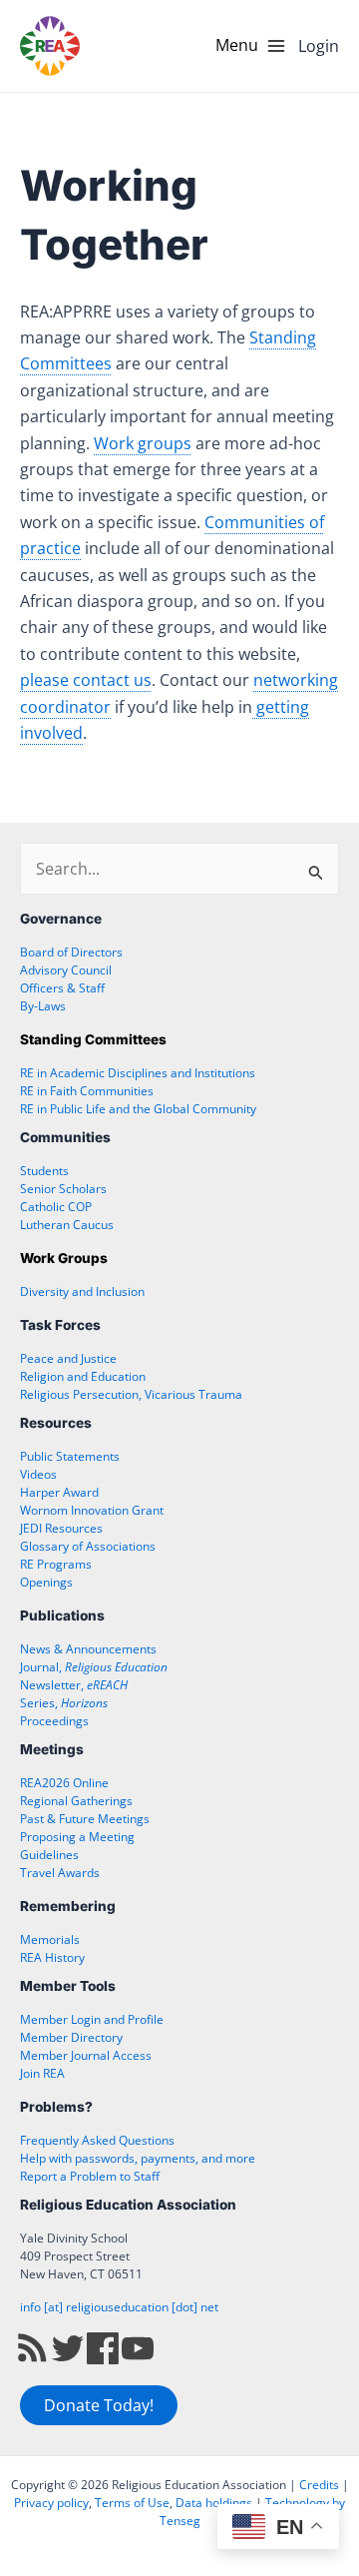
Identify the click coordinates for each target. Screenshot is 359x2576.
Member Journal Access (86, 2055)
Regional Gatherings (76, 1801)
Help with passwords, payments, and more (138, 2158)
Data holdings (214, 2503)
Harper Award (59, 1492)
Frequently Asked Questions (97, 2140)
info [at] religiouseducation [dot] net (119, 2307)
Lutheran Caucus (67, 1225)
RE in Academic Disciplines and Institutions (138, 1073)
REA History (52, 1957)
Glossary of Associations (88, 1546)
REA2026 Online (64, 1783)
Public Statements (70, 1456)
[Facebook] (103, 2348)
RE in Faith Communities (87, 1091)
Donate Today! (99, 2405)
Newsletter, (74, 1685)
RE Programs (56, 1564)
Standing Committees (93, 1039)
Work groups (143, 443)
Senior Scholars (63, 1189)
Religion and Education (83, 1376)
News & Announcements (88, 1649)
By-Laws (43, 1006)
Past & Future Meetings (85, 1819)
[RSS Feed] (33, 2348)
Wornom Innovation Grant (92, 1510)
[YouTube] (138, 2348)
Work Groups (64, 1258)
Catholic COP (56, 1207)
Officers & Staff (62, 988)
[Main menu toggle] (251, 46)
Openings (46, 1582)
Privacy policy (51, 2503)
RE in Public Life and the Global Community (138, 1109)
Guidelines (49, 1855)
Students (44, 1171)
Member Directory (71, 2037)
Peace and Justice (68, 1358)
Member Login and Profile (92, 2019)
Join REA (42, 2073)
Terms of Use (132, 2503)
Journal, (94, 1667)
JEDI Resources (61, 1528)
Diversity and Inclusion (82, 1291)
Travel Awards (60, 1873)
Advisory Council (66, 970)
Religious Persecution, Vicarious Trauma (131, 1394)
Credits (319, 2485)
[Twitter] (68, 2348)
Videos (38, 1474)
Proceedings (54, 1721)
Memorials (50, 1939)
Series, (64, 1703)
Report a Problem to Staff (90, 2176)
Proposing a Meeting (77, 1837)
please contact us (86, 680)
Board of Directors (71, 952)
